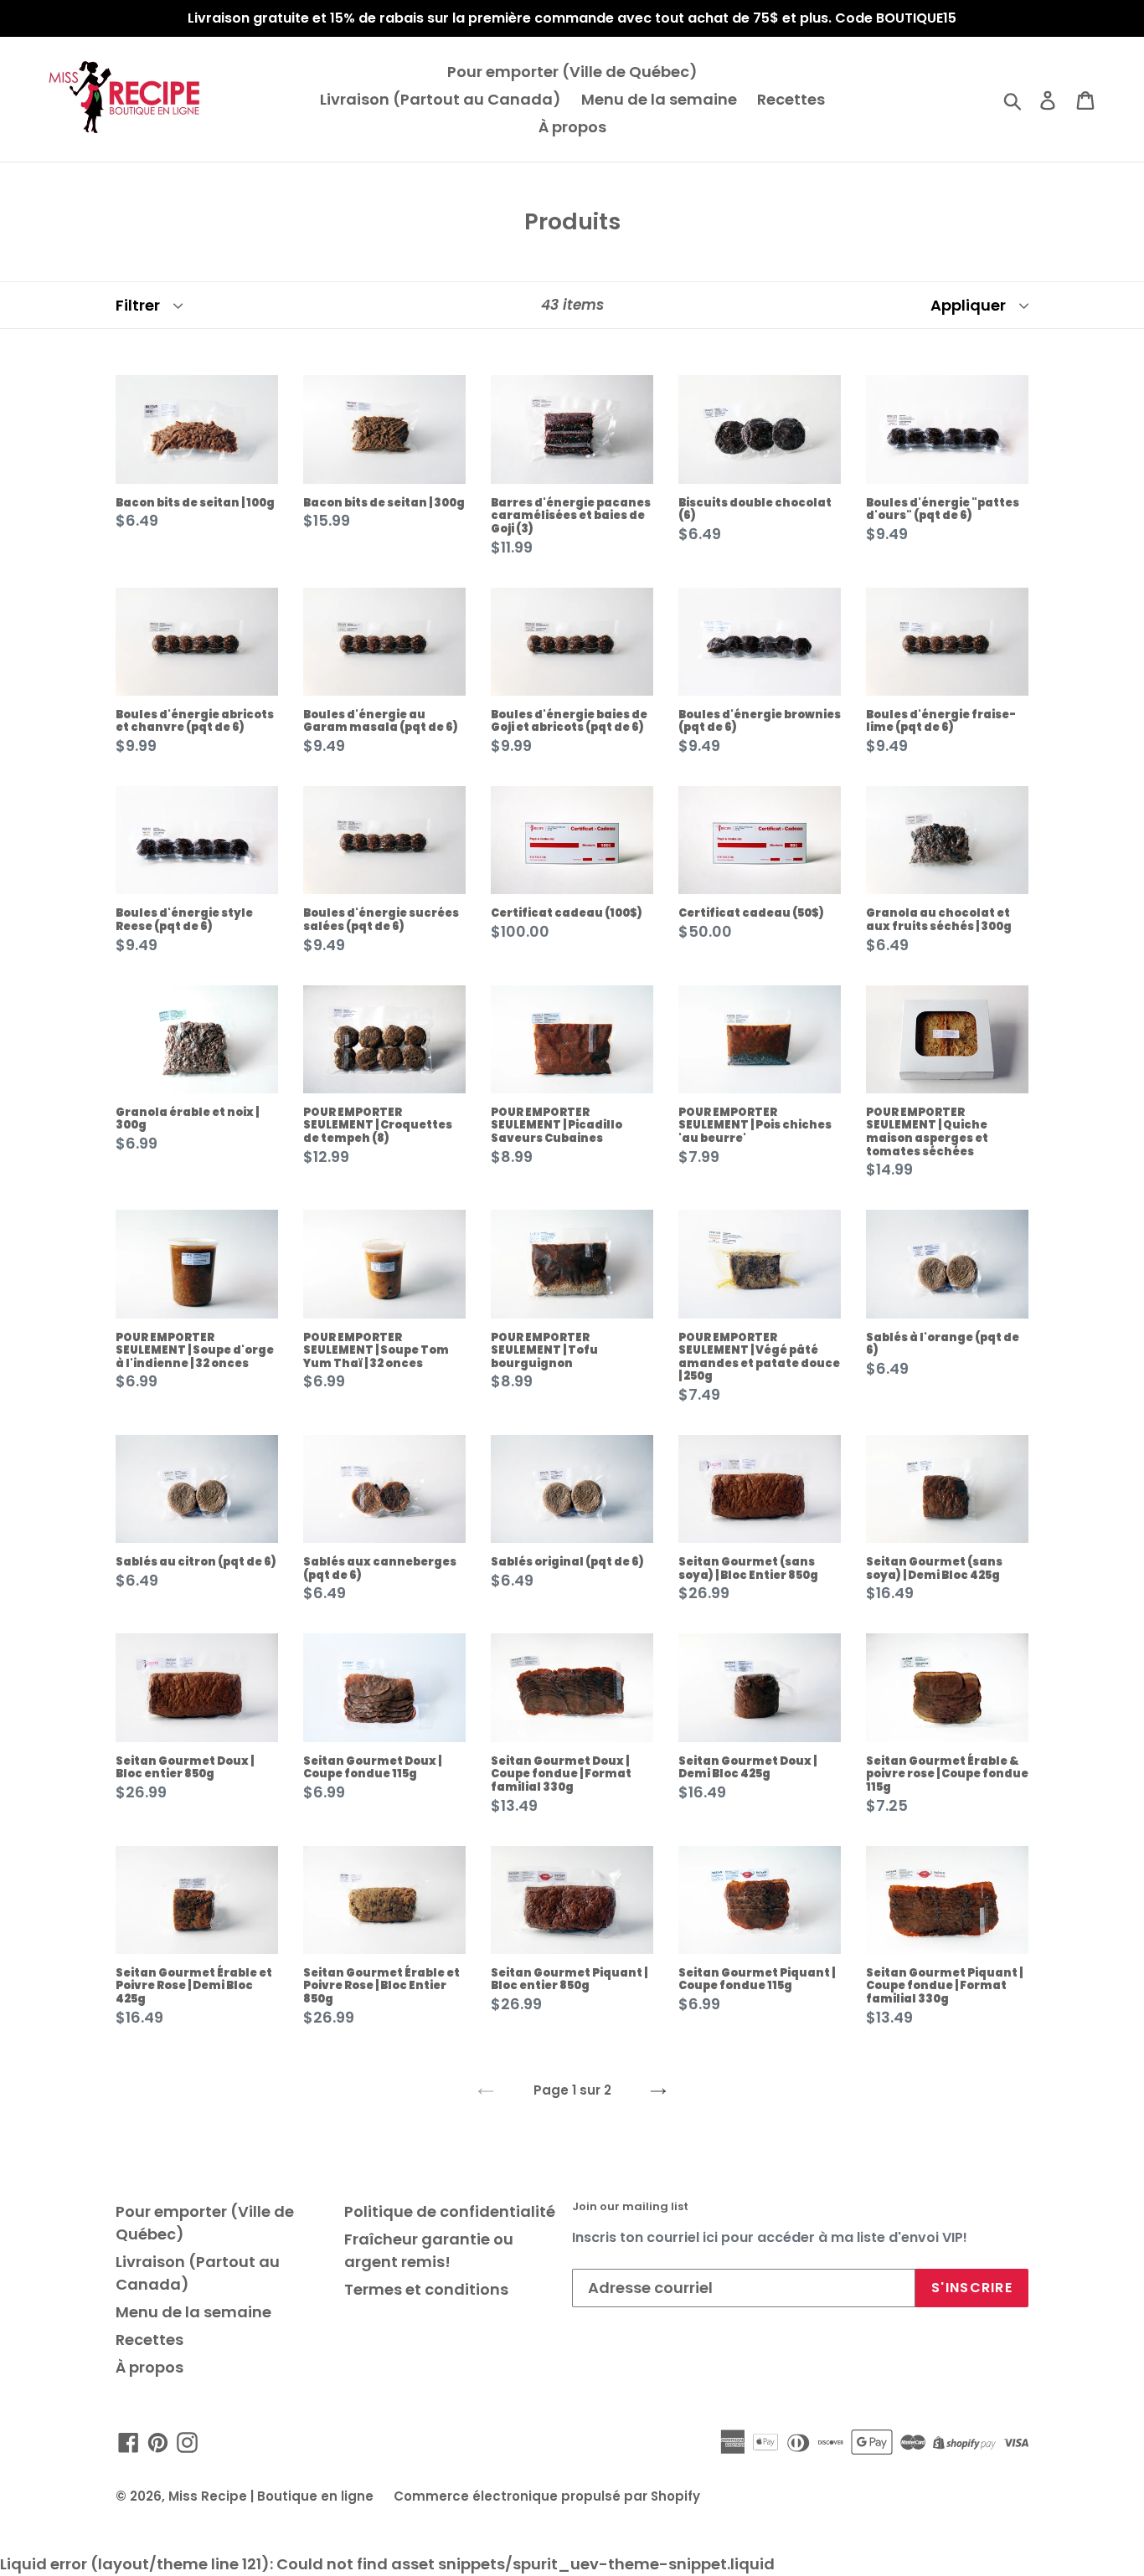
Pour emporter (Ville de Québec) (572, 72)
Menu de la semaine (659, 99)
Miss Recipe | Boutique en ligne (271, 2496)
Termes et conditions (426, 2289)
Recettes (791, 99)
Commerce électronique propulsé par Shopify (547, 2496)
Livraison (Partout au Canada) (441, 99)
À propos (572, 127)
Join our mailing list (630, 2207)
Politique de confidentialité (450, 2211)
